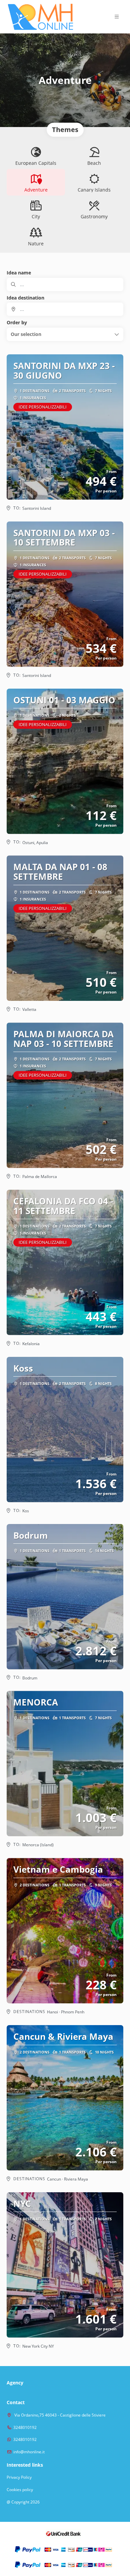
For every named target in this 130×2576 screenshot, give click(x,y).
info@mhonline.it (29, 2452)
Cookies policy (20, 2490)
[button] (117, 17)
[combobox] (65, 309)
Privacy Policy (19, 2477)
